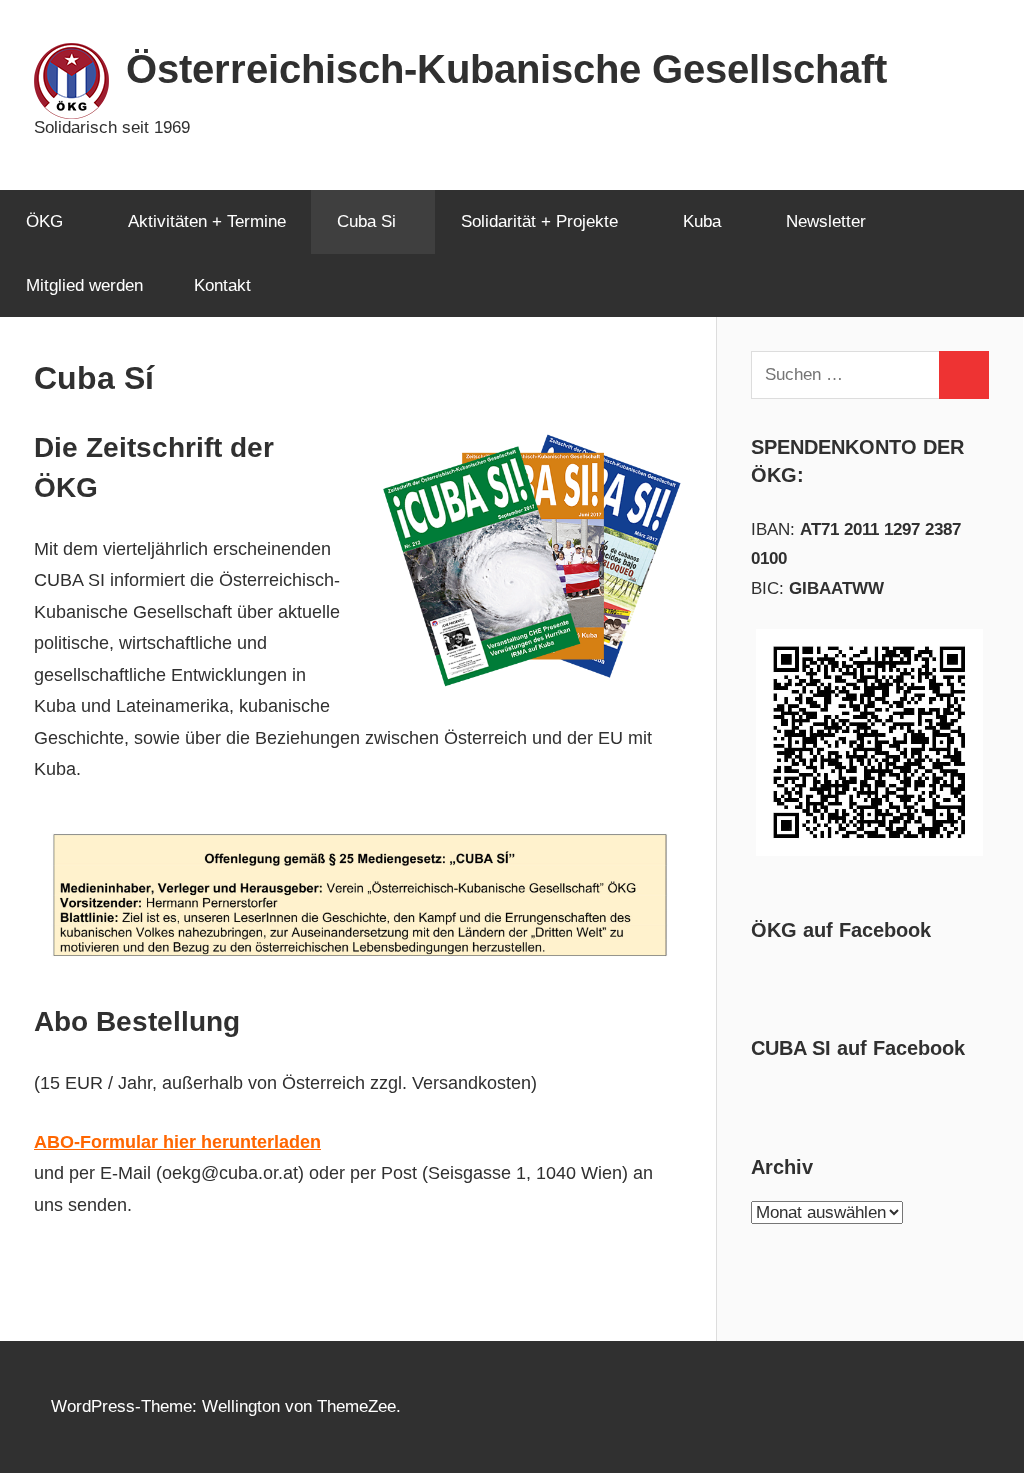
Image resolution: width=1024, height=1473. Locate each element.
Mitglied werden (84, 285)
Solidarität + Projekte (539, 221)
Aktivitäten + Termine (207, 221)
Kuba (702, 221)
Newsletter (826, 221)
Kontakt (222, 285)
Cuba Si (366, 221)
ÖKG (44, 221)
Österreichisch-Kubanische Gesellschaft (506, 69)
